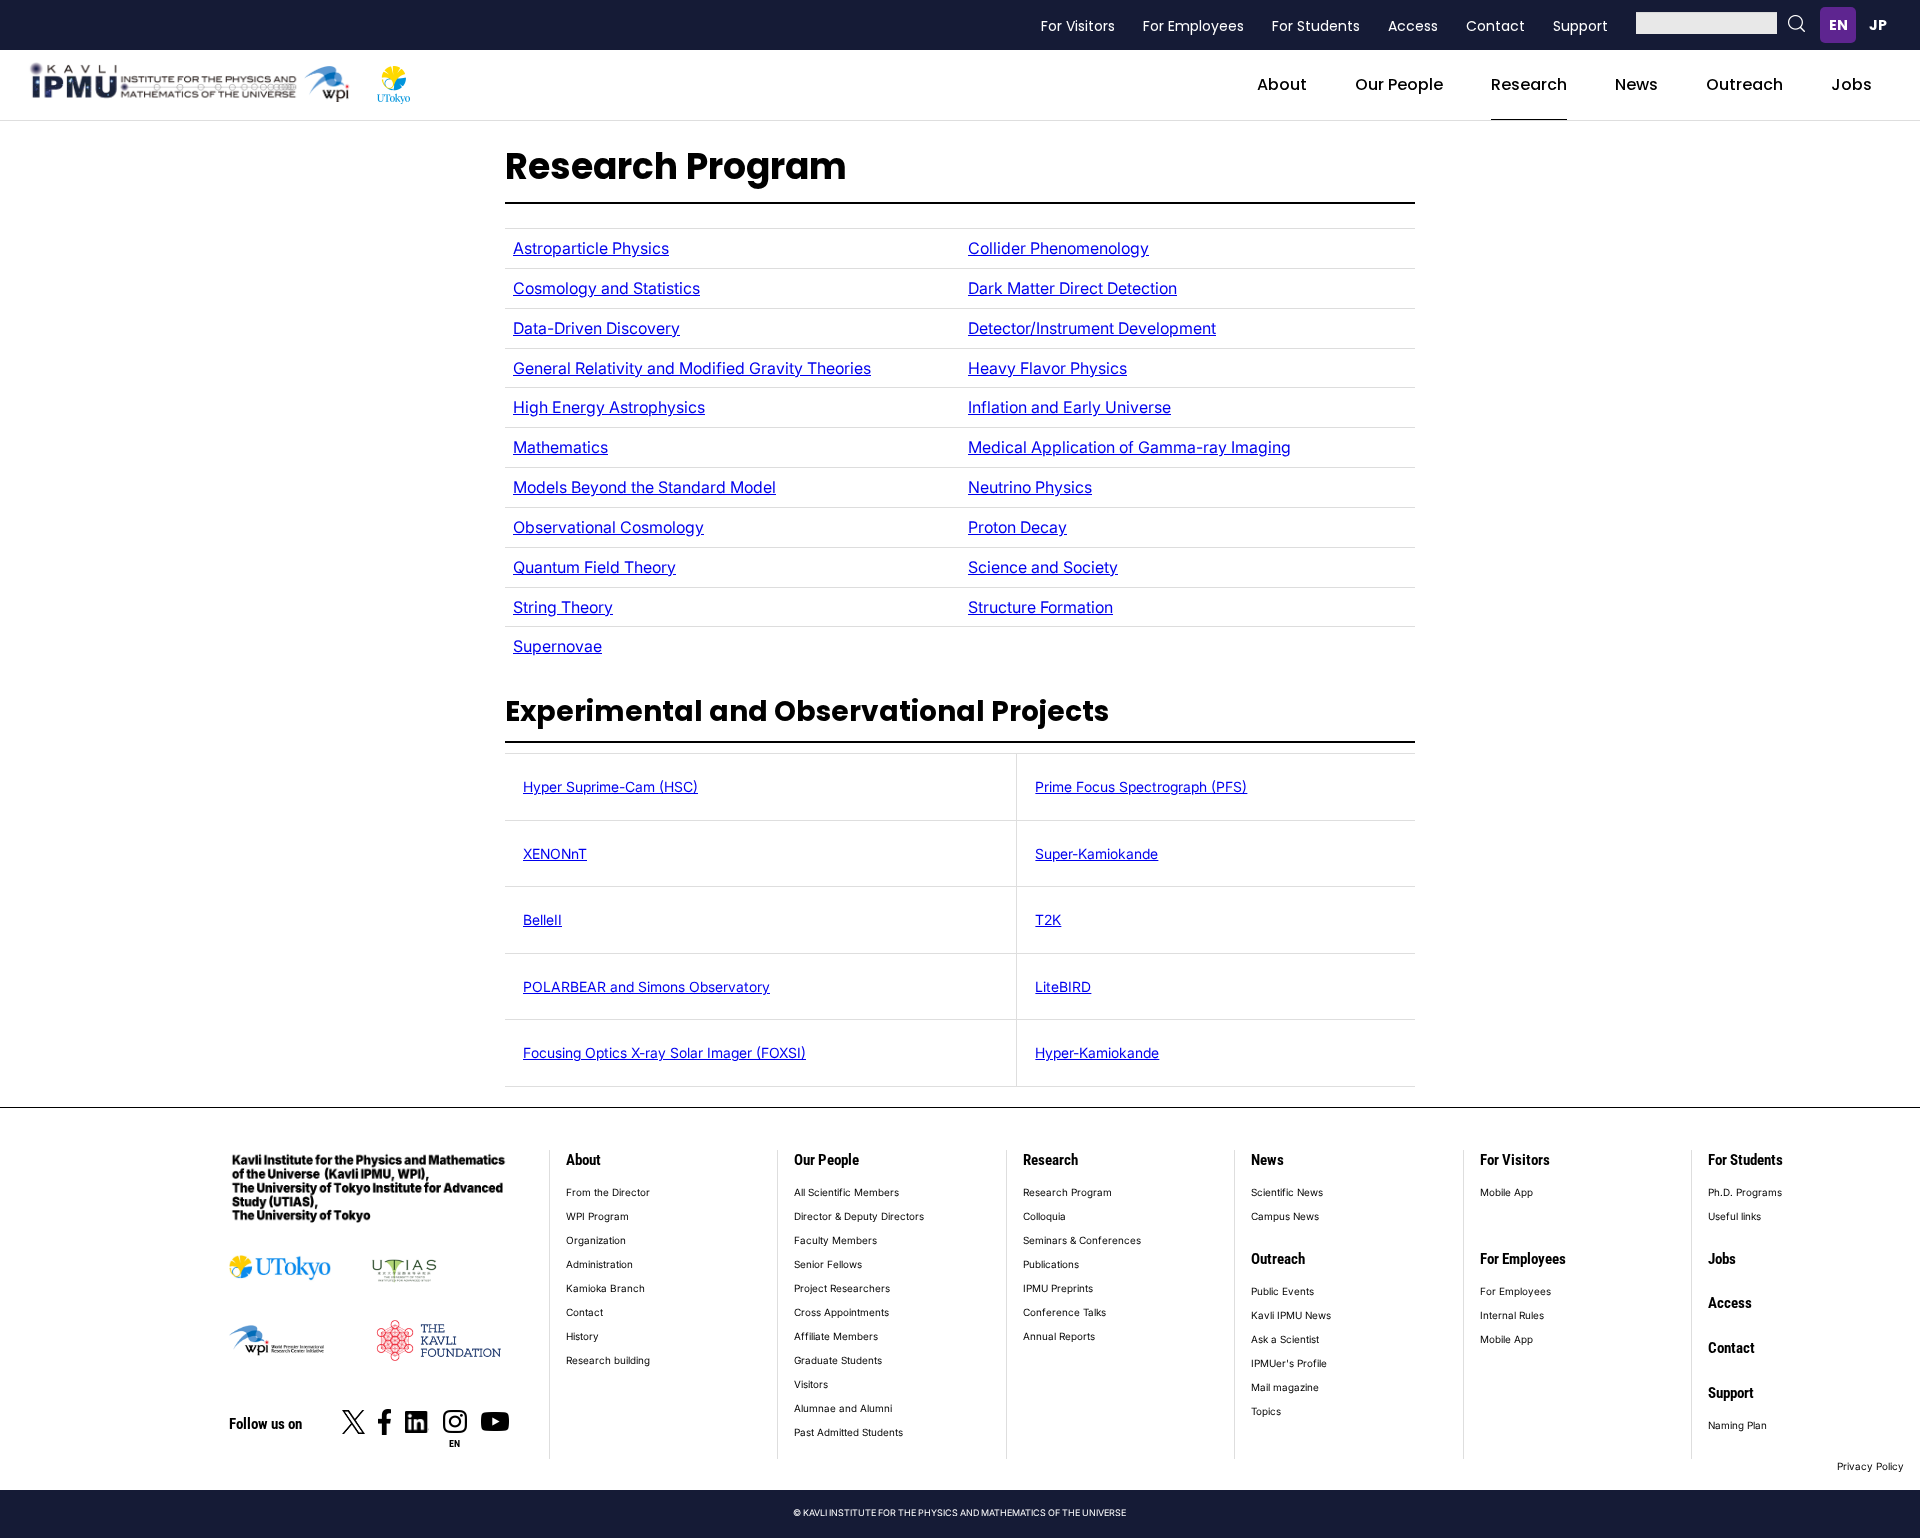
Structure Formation (1040, 607)
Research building (608, 1360)
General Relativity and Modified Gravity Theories (692, 368)
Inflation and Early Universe (1069, 407)
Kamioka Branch (605, 1288)
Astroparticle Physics (591, 248)
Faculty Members (835, 1240)
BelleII (542, 919)
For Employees (1193, 26)
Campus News (1285, 1216)
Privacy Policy (1870, 1466)
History (582, 1336)
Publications (1051, 1264)
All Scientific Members (846, 1192)
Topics (1266, 1411)
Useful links (1734, 1216)
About (1282, 84)
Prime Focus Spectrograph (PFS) (1141, 786)
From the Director (608, 1192)
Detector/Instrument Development (1092, 328)
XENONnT (555, 853)
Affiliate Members (836, 1336)
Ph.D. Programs (1745, 1192)
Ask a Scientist (1285, 1339)
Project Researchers (842, 1288)
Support (1580, 26)
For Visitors (1078, 26)
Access (1413, 26)
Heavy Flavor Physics (1047, 368)
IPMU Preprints (1058, 1288)
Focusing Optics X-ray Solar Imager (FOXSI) (664, 1052)
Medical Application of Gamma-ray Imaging (1129, 447)
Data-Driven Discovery (596, 328)
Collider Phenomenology (1058, 248)
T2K (1048, 919)
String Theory (563, 607)
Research (1529, 84)
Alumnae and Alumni (843, 1408)
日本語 (1878, 25)
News (1636, 84)
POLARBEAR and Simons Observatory (646, 986)
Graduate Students (838, 1360)
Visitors (811, 1384)
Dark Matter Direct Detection (1072, 288)
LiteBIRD (1063, 986)
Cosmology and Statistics (606, 288)
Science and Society (1043, 567)
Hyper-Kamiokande (1097, 1052)
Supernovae (557, 646)
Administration (599, 1264)
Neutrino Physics (1030, 487)
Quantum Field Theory (594, 567)
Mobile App (1506, 1192)
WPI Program (597, 1216)
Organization (596, 1240)
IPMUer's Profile (1289, 1363)
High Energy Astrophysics (609, 407)
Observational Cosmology (608, 527)
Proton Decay (1017, 527)
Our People (1399, 84)
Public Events (1282, 1291)
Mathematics (560, 447)
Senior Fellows (828, 1264)
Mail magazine (1285, 1387)
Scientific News (1287, 1192)
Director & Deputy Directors (859, 1216)
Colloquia (1044, 1216)
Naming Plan (1737, 1425)
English (1838, 25)
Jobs (1851, 84)
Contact (1495, 26)
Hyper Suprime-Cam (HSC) (610, 786)
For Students (1316, 26)
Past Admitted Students (848, 1432)
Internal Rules (1512, 1315)
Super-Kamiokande (1096, 853)
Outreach (1744, 84)
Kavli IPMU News (1291, 1315)
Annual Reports (1059, 1336)
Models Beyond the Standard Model (644, 487)
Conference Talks (1064, 1312)
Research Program (1067, 1192)
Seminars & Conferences (1082, 1240)
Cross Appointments (841, 1312)
